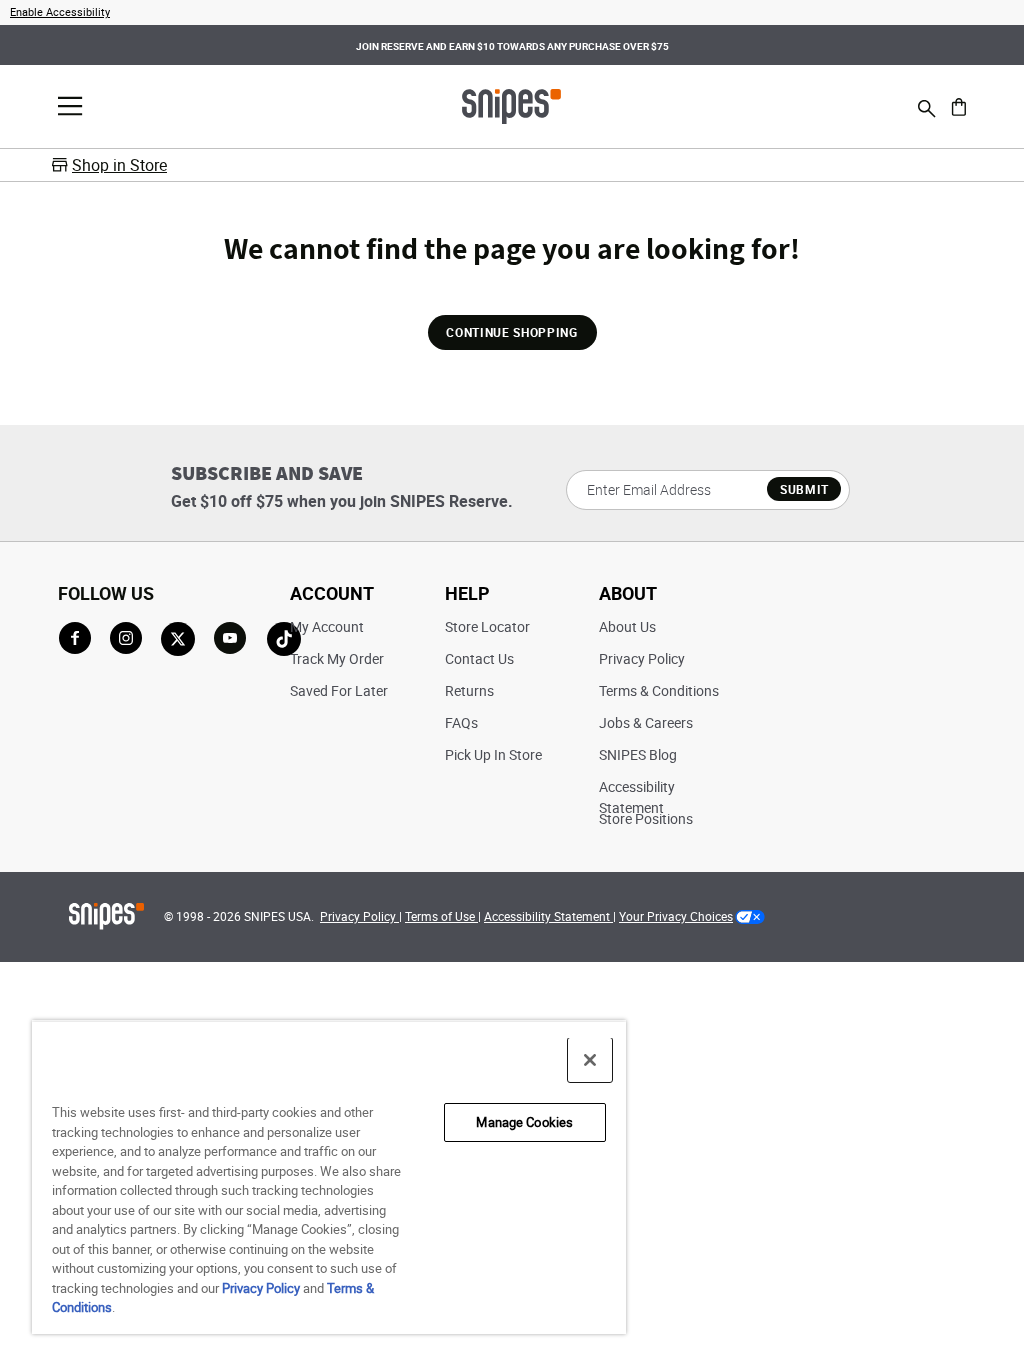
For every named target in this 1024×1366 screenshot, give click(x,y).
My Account (327, 626)
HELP (467, 593)
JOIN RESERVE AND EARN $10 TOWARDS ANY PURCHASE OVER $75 (512, 46)
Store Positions (646, 818)
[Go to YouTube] (231, 639)
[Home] (511, 105)
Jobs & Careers (646, 722)
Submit (804, 489)
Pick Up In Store (493, 754)
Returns (469, 690)
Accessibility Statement (548, 916)
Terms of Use (441, 916)
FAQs (461, 722)
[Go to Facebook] (75, 638)
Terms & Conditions (659, 690)
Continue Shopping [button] (511, 332)
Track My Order (337, 658)
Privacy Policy (642, 658)
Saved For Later (339, 690)
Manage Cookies (524, 1122)
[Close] (590, 1060)
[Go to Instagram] (126, 638)
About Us (627, 626)
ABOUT (628, 593)
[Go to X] (178, 639)
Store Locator (487, 626)
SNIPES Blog (638, 754)
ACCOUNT (332, 593)
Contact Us (479, 658)
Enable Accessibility (60, 11)
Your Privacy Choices (676, 916)
